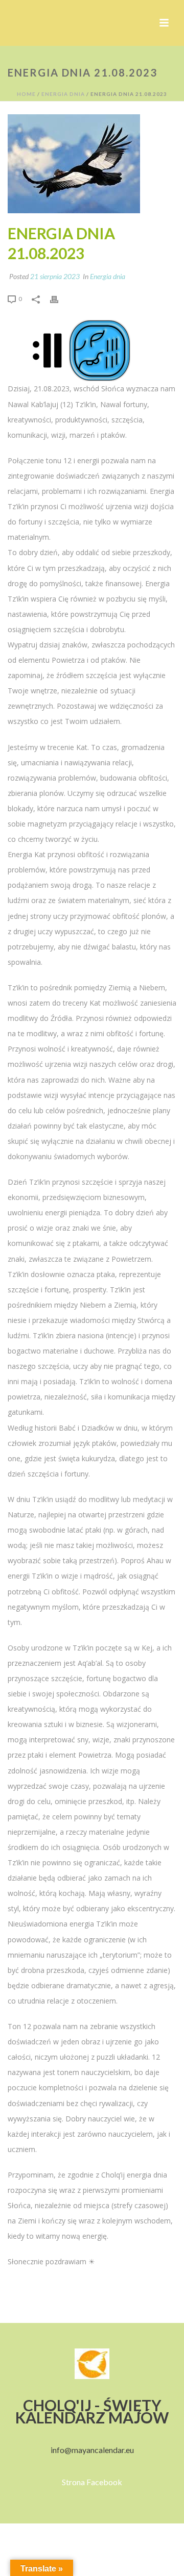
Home (26, 94)
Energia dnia (63, 94)
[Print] (59, 298)
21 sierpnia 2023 (55, 276)
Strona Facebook (92, 2482)
